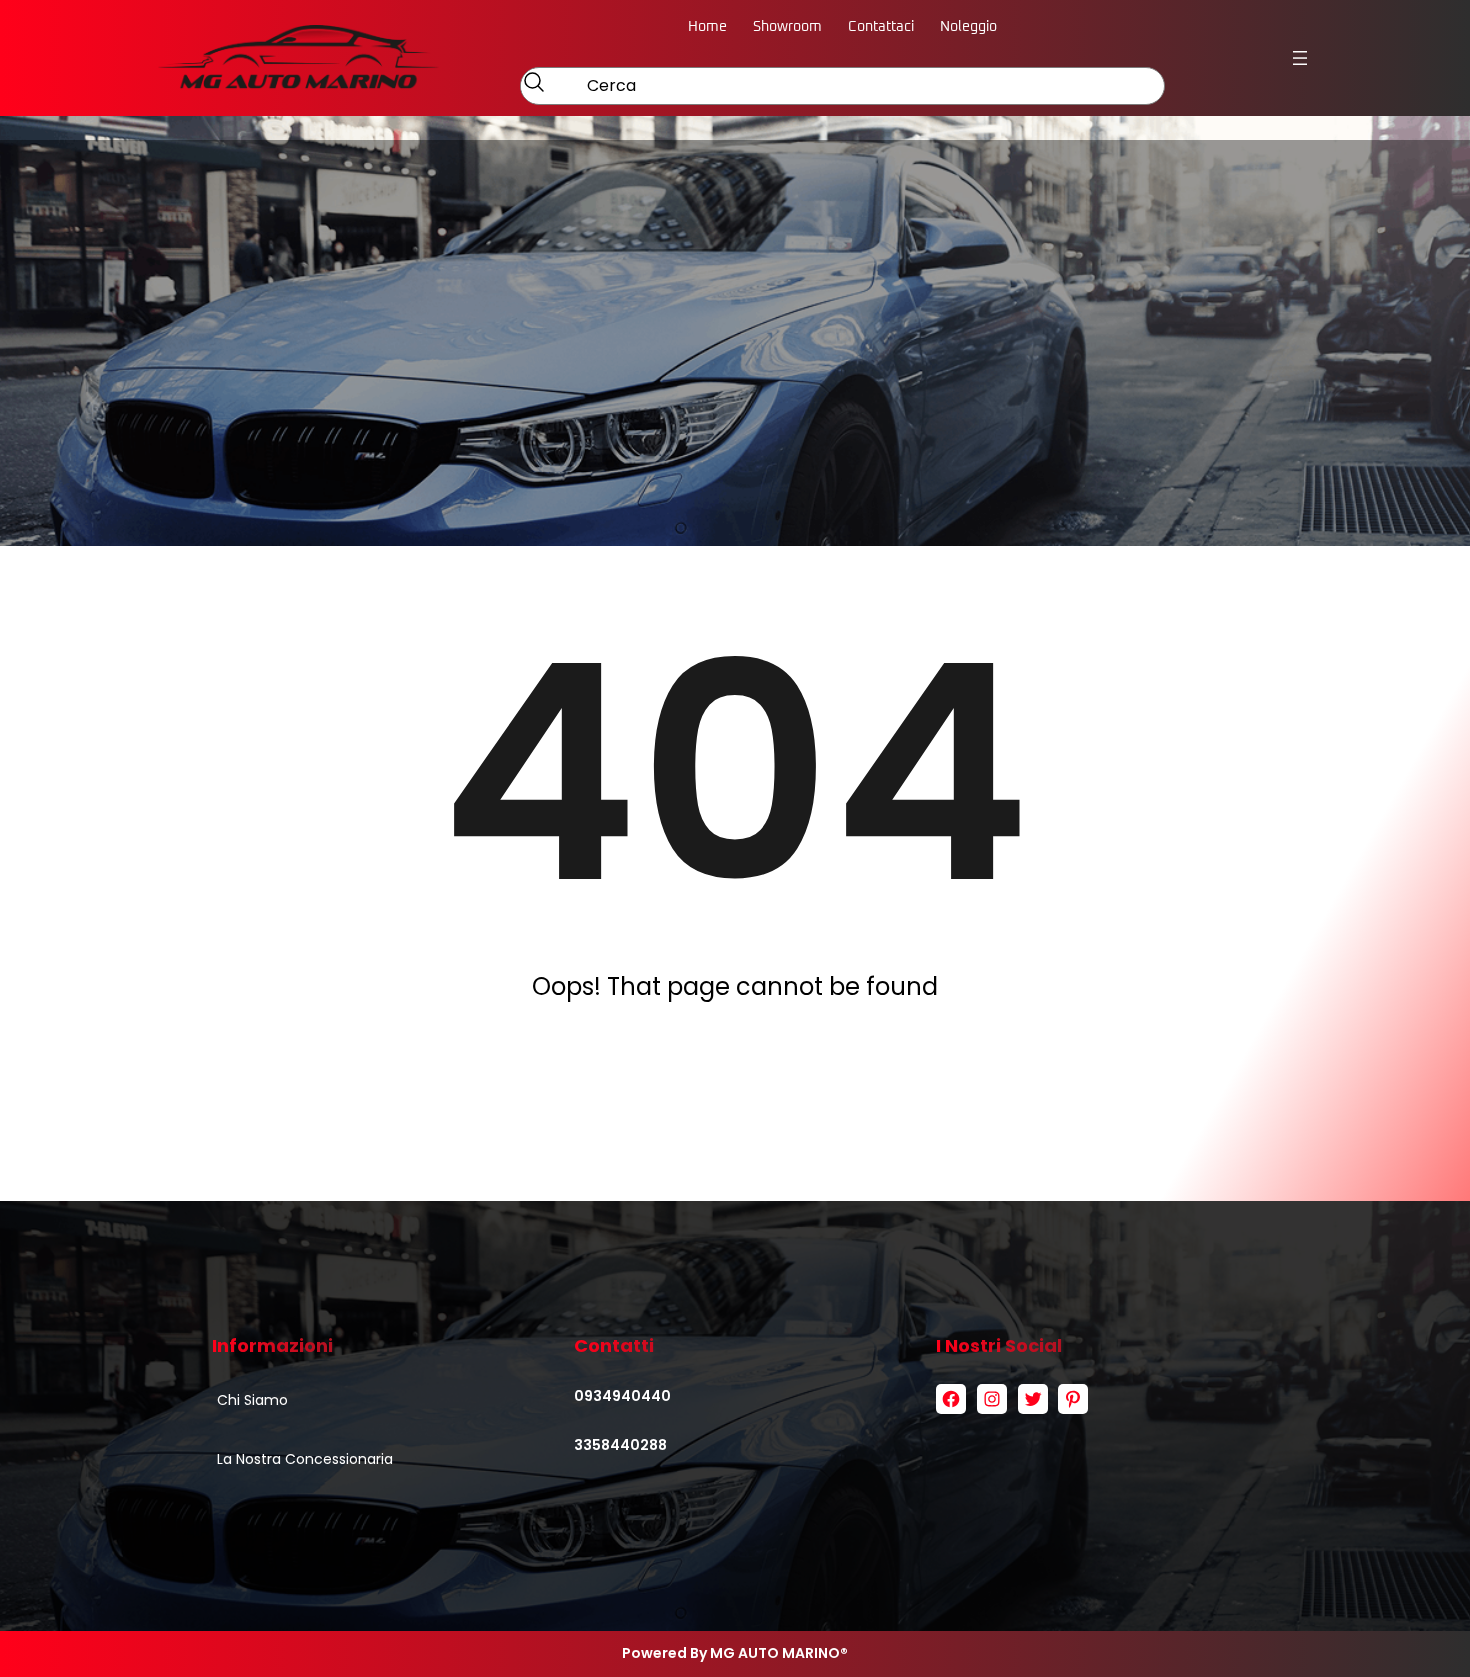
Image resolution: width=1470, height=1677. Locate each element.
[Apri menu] (1300, 58)
